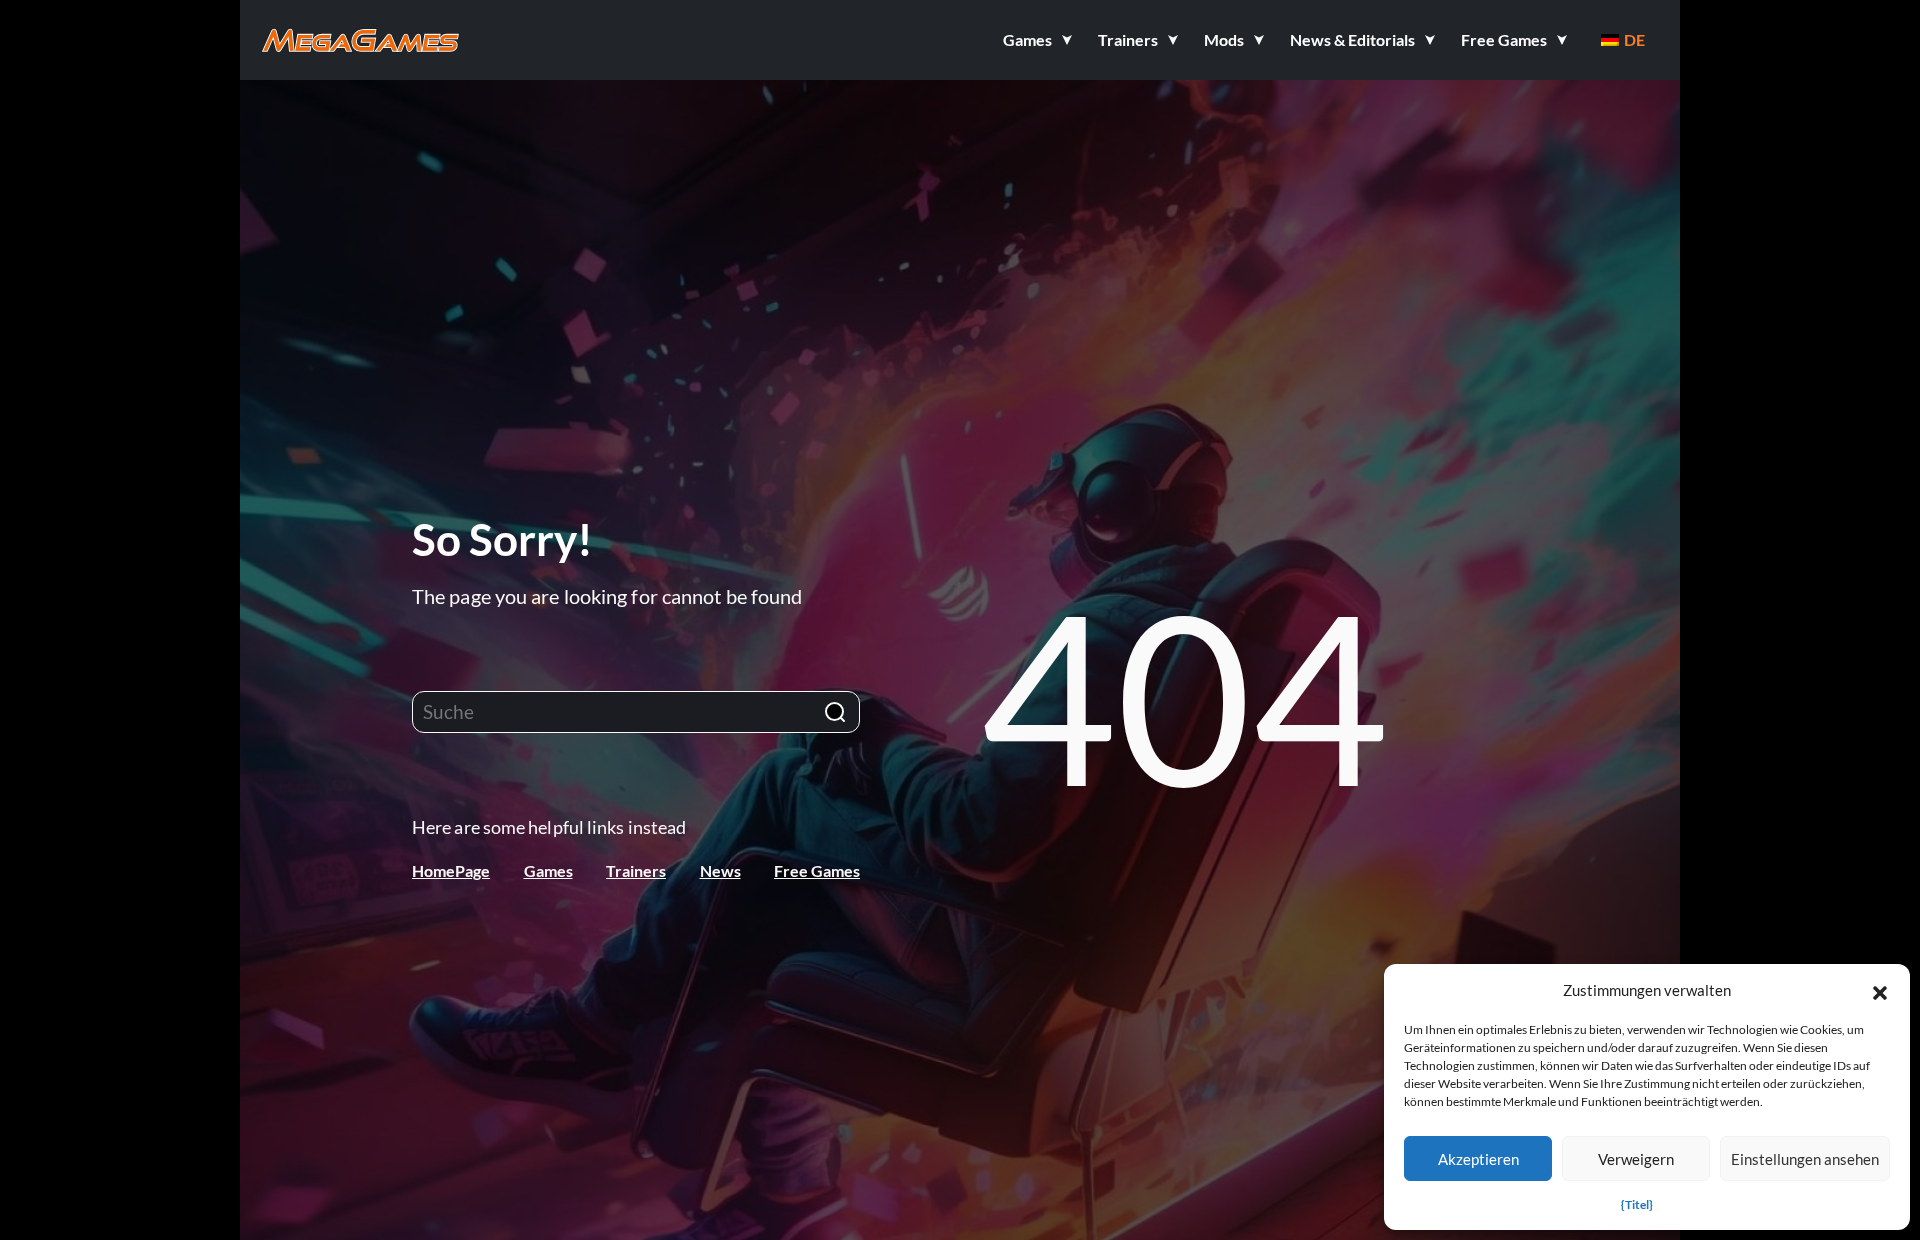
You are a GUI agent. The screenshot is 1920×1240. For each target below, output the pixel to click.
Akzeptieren (1478, 1159)
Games (548, 870)
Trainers (636, 870)
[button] (1880, 990)
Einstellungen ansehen (1805, 1159)
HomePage (451, 870)
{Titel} (1637, 1204)
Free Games (817, 870)
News (720, 870)
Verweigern (1636, 1159)
